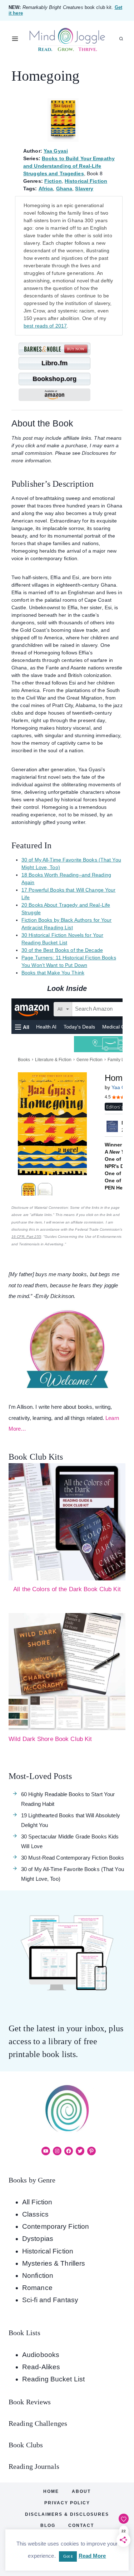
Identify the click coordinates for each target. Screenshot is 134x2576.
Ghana (64, 189)
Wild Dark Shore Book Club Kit (50, 1739)
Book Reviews (30, 2402)
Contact (81, 2525)
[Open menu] (15, 39)
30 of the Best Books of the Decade (62, 950)
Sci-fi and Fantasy (50, 2300)
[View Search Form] (121, 39)
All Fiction (37, 2202)
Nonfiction (38, 2276)
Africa (46, 189)
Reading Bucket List (53, 2379)
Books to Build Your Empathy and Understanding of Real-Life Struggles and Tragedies (69, 166)
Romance (37, 2288)
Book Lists (24, 2333)
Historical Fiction (86, 181)
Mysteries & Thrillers (54, 2263)
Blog (48, 2525)
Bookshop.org (54, 379)
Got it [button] (68, 2556)
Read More (92, 2556)
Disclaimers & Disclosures (67, 2514)
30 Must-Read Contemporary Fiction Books (73, 1858)
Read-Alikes (41, 2367)
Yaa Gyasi (56, 151)
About (81, 2491)
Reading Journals (34, 2466)
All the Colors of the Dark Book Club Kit (67, 1589)
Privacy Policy (67, 2503)
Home (51, 2491)
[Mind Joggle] (67, 39)
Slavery (84, 189)
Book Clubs (26, 2445)
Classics (35, 2214)
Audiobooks (41, 2355)
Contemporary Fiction (56, 2226)
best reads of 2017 (45, 326)
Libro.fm (54, 363)
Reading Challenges (38, 2423)
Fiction (53, 181)
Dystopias (38, 2239)
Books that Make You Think (53, 973)
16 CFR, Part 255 (26, 1237)
